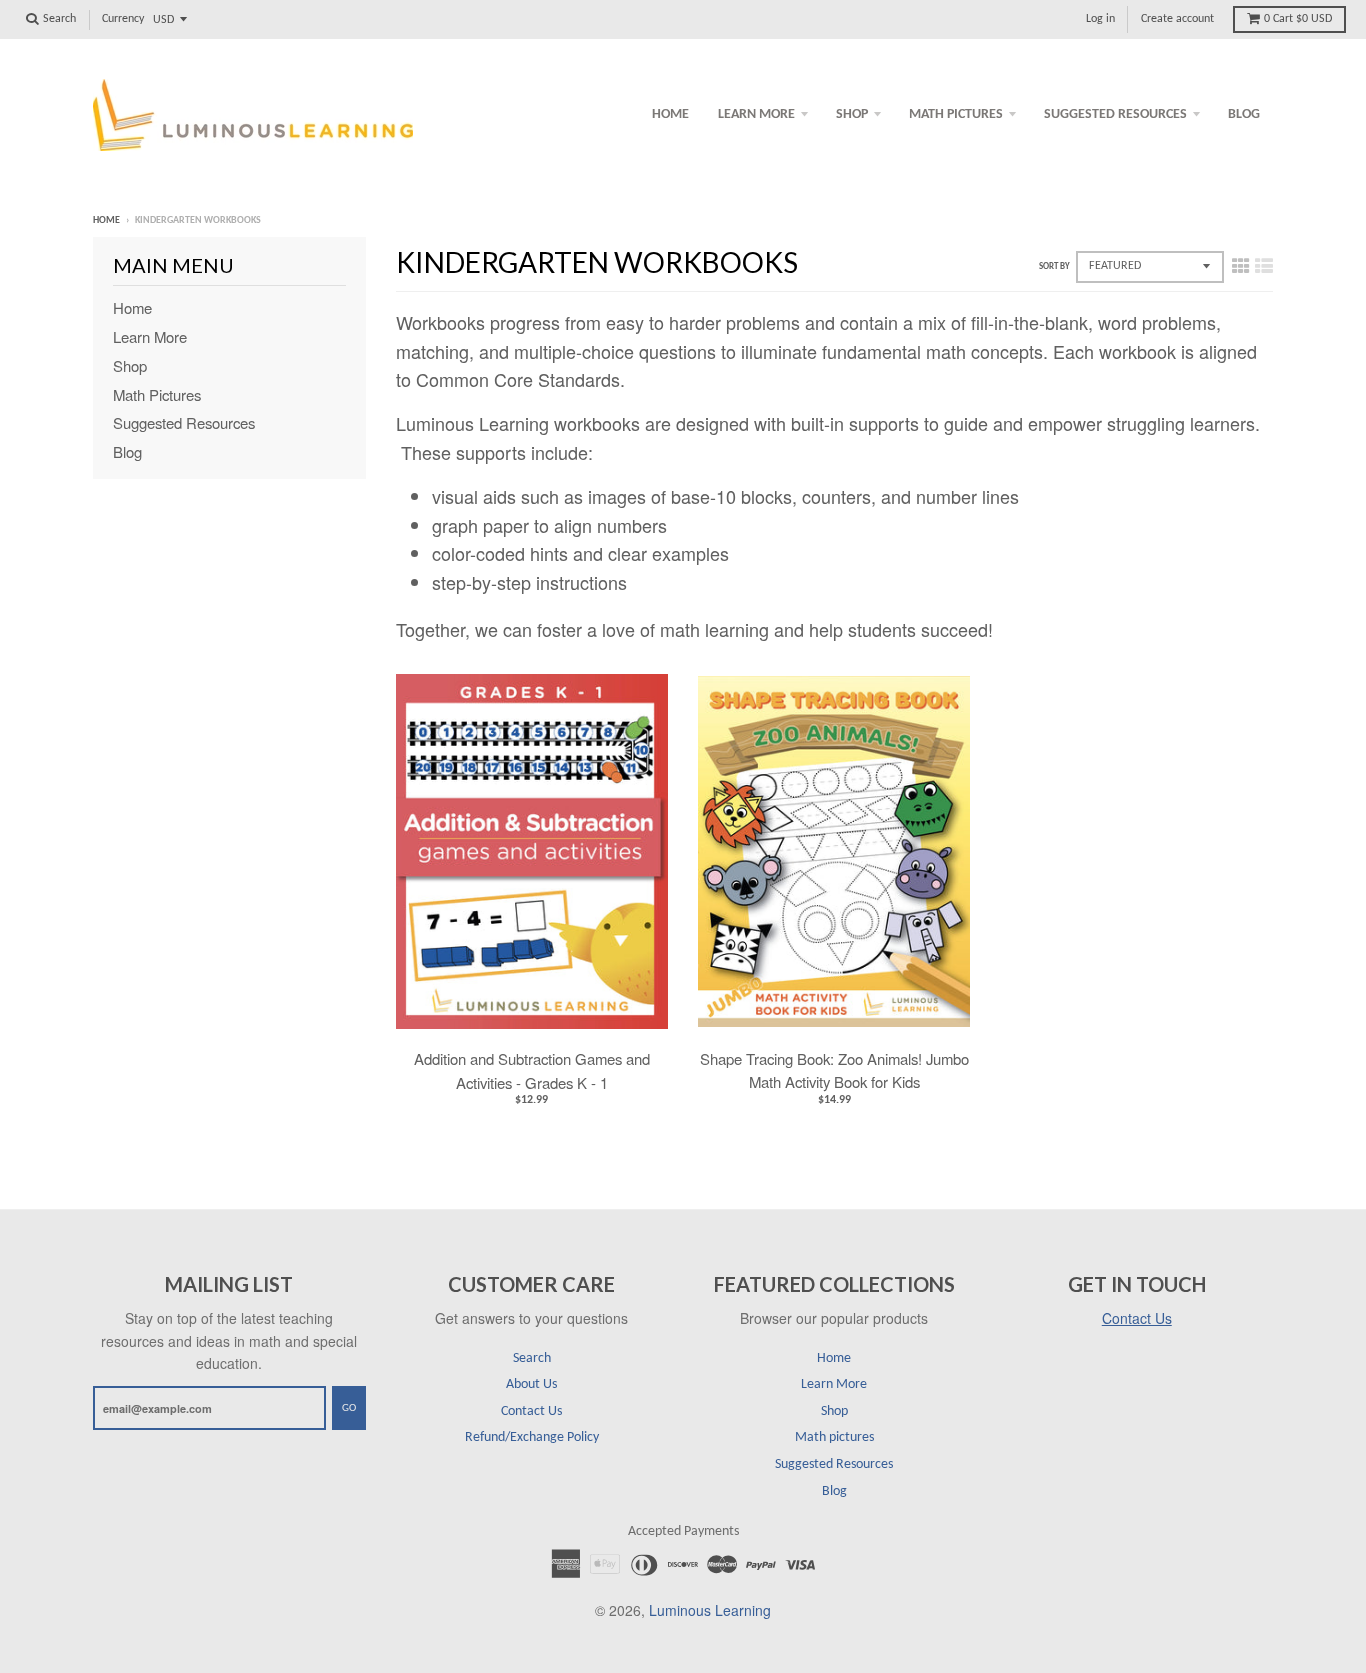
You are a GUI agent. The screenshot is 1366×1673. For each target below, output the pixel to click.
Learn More (756, 114)
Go (349, 1408)
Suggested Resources (1115, 114)
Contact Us (531, 1411)
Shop (852, 114)
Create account (1177, 19)
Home (670, 114)
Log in (1100, 19)
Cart (1298, 19)
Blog (1244, 114)
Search (532, 1358)
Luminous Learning (710, 1610)
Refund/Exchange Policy (532, 1437)
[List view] (1264, 264)
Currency (123, 19)
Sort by (1054, 266)
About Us (531, 1384)
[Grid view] (1241, 264)
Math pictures (956, 114)
